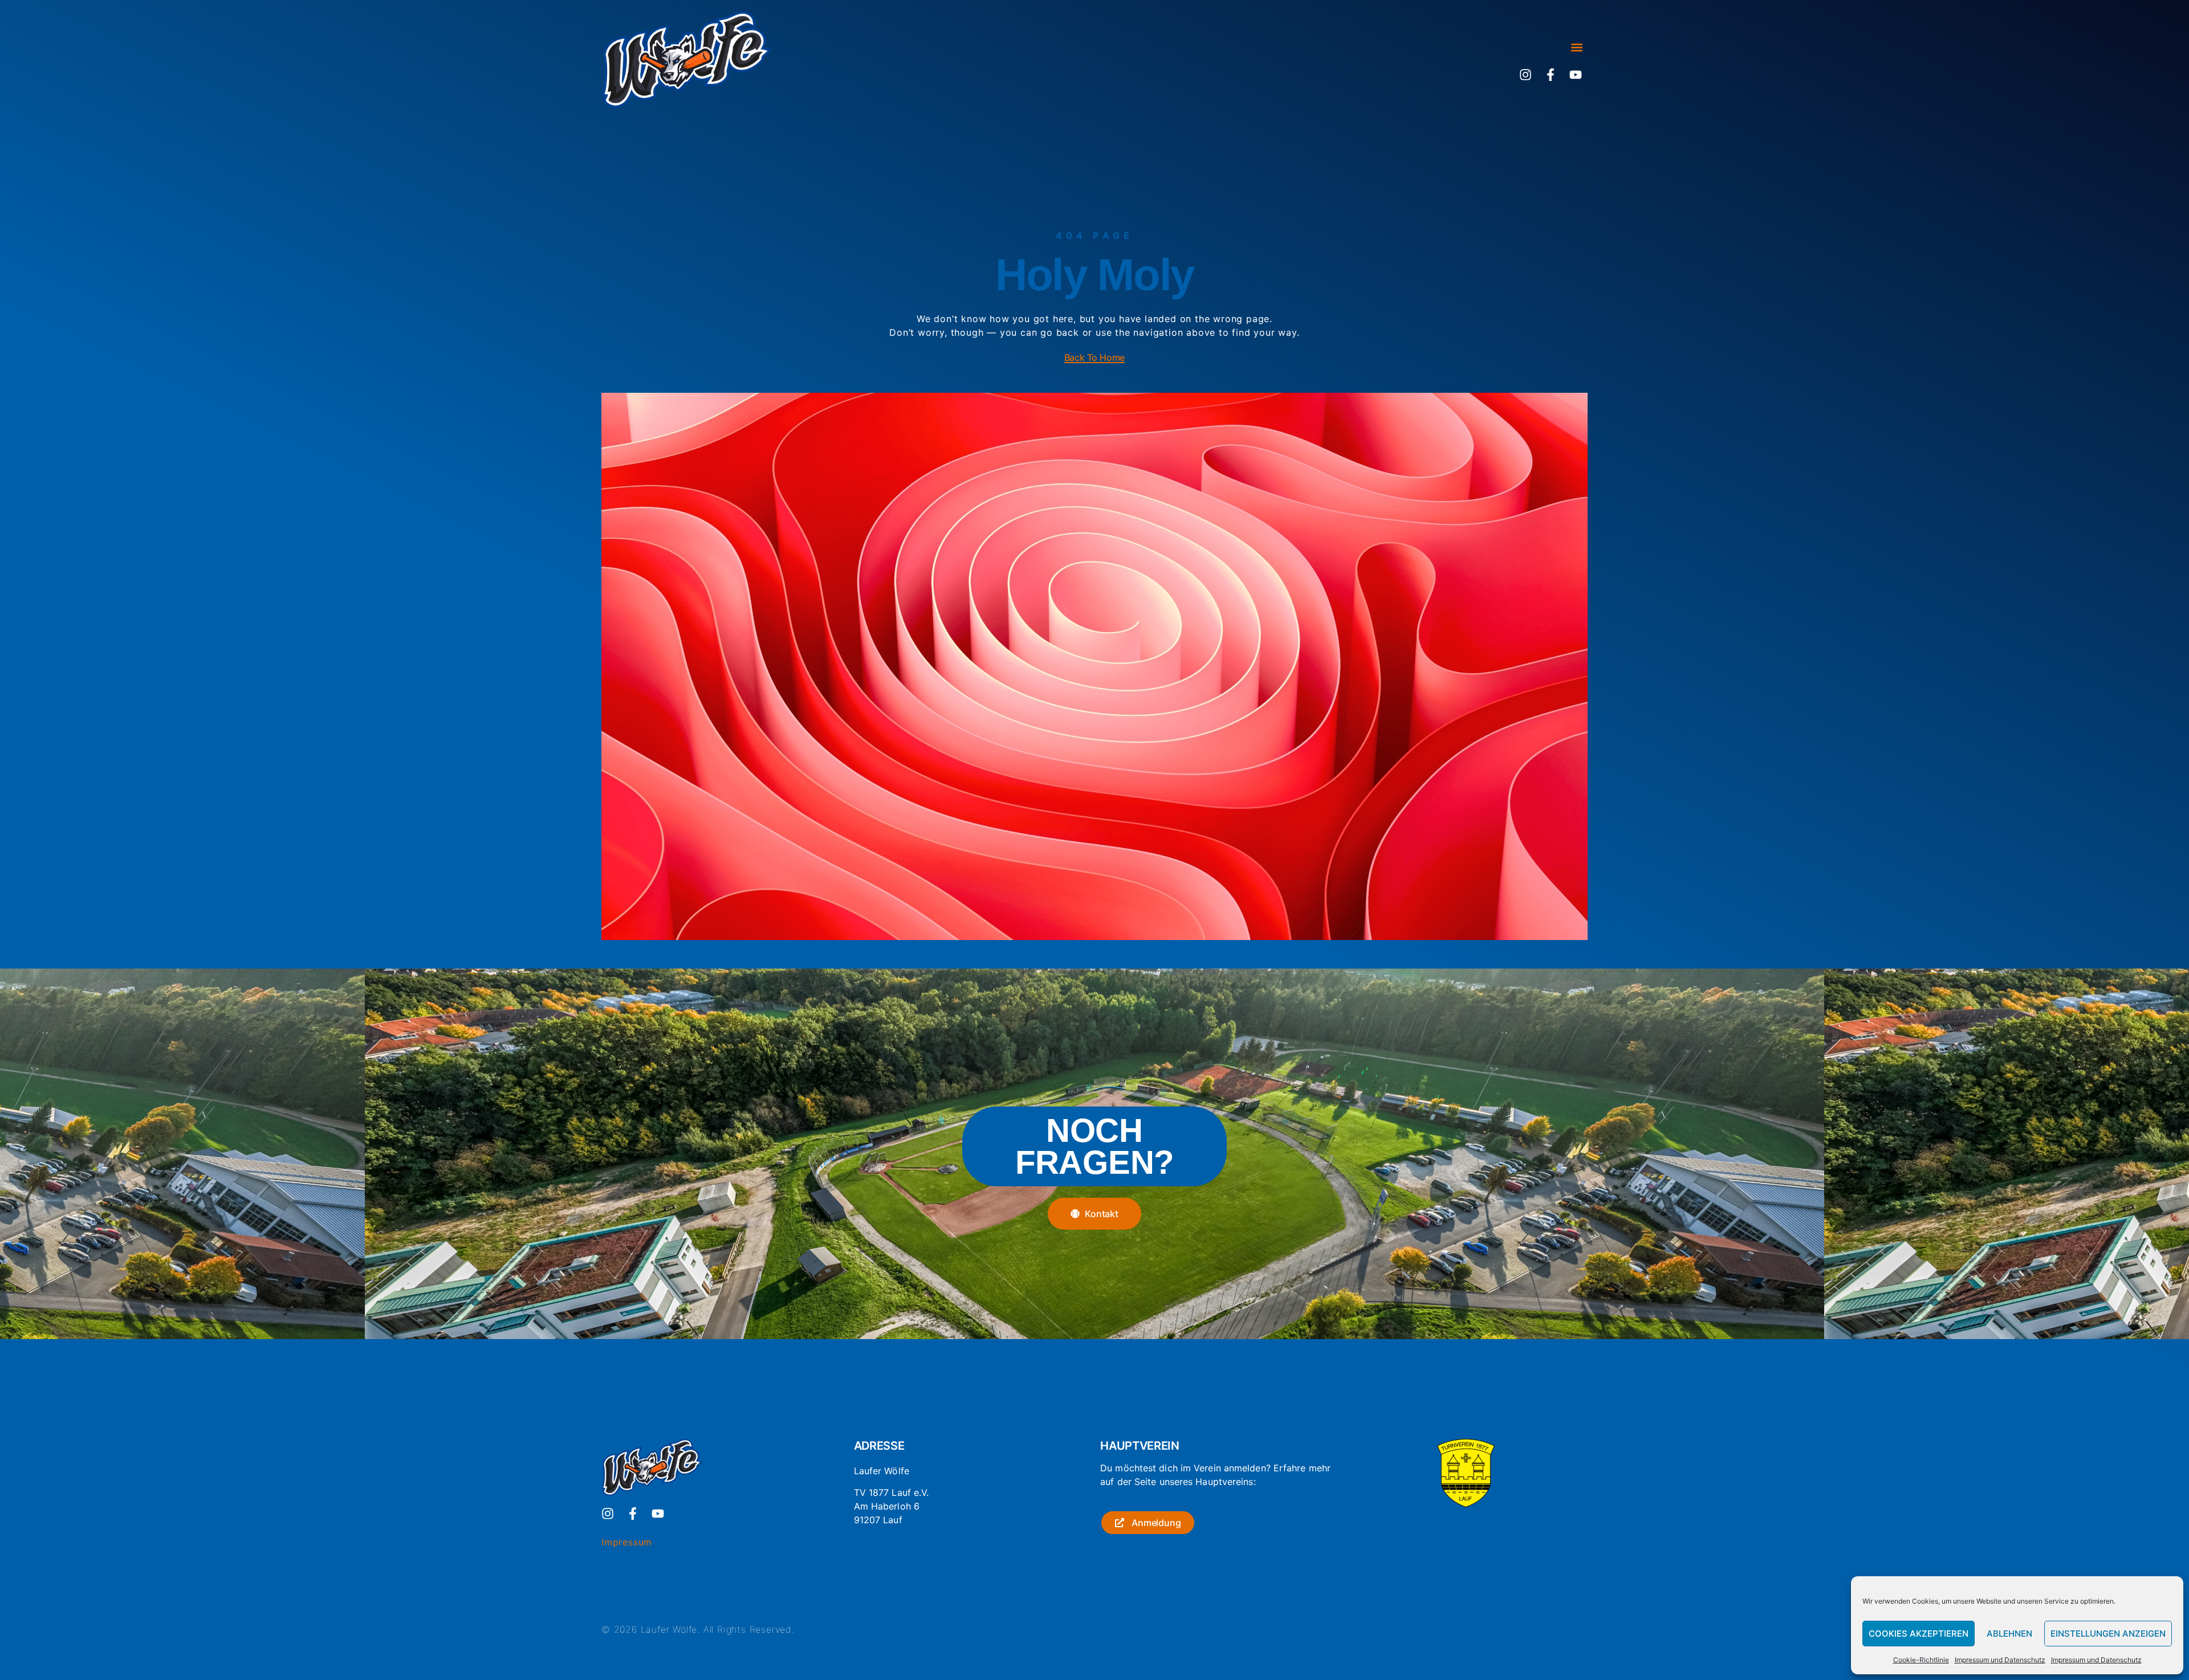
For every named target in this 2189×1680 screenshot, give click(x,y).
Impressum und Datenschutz (2000, 1660)
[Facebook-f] (1551, 75)
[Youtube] (1576, 75)
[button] (1576, 48)
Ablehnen (2009, 1634)
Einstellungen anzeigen (2108, 1634)
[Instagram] (1525, 75)
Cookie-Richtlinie (1921, 1660)
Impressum (627, 1542)
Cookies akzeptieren (1919, 1634)
